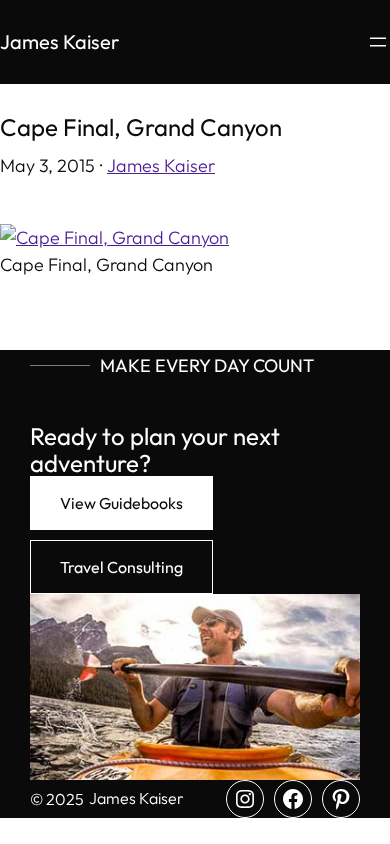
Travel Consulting (121, 567)
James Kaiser (59, 41)
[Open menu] (378, 42)
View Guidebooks (121, 503)
